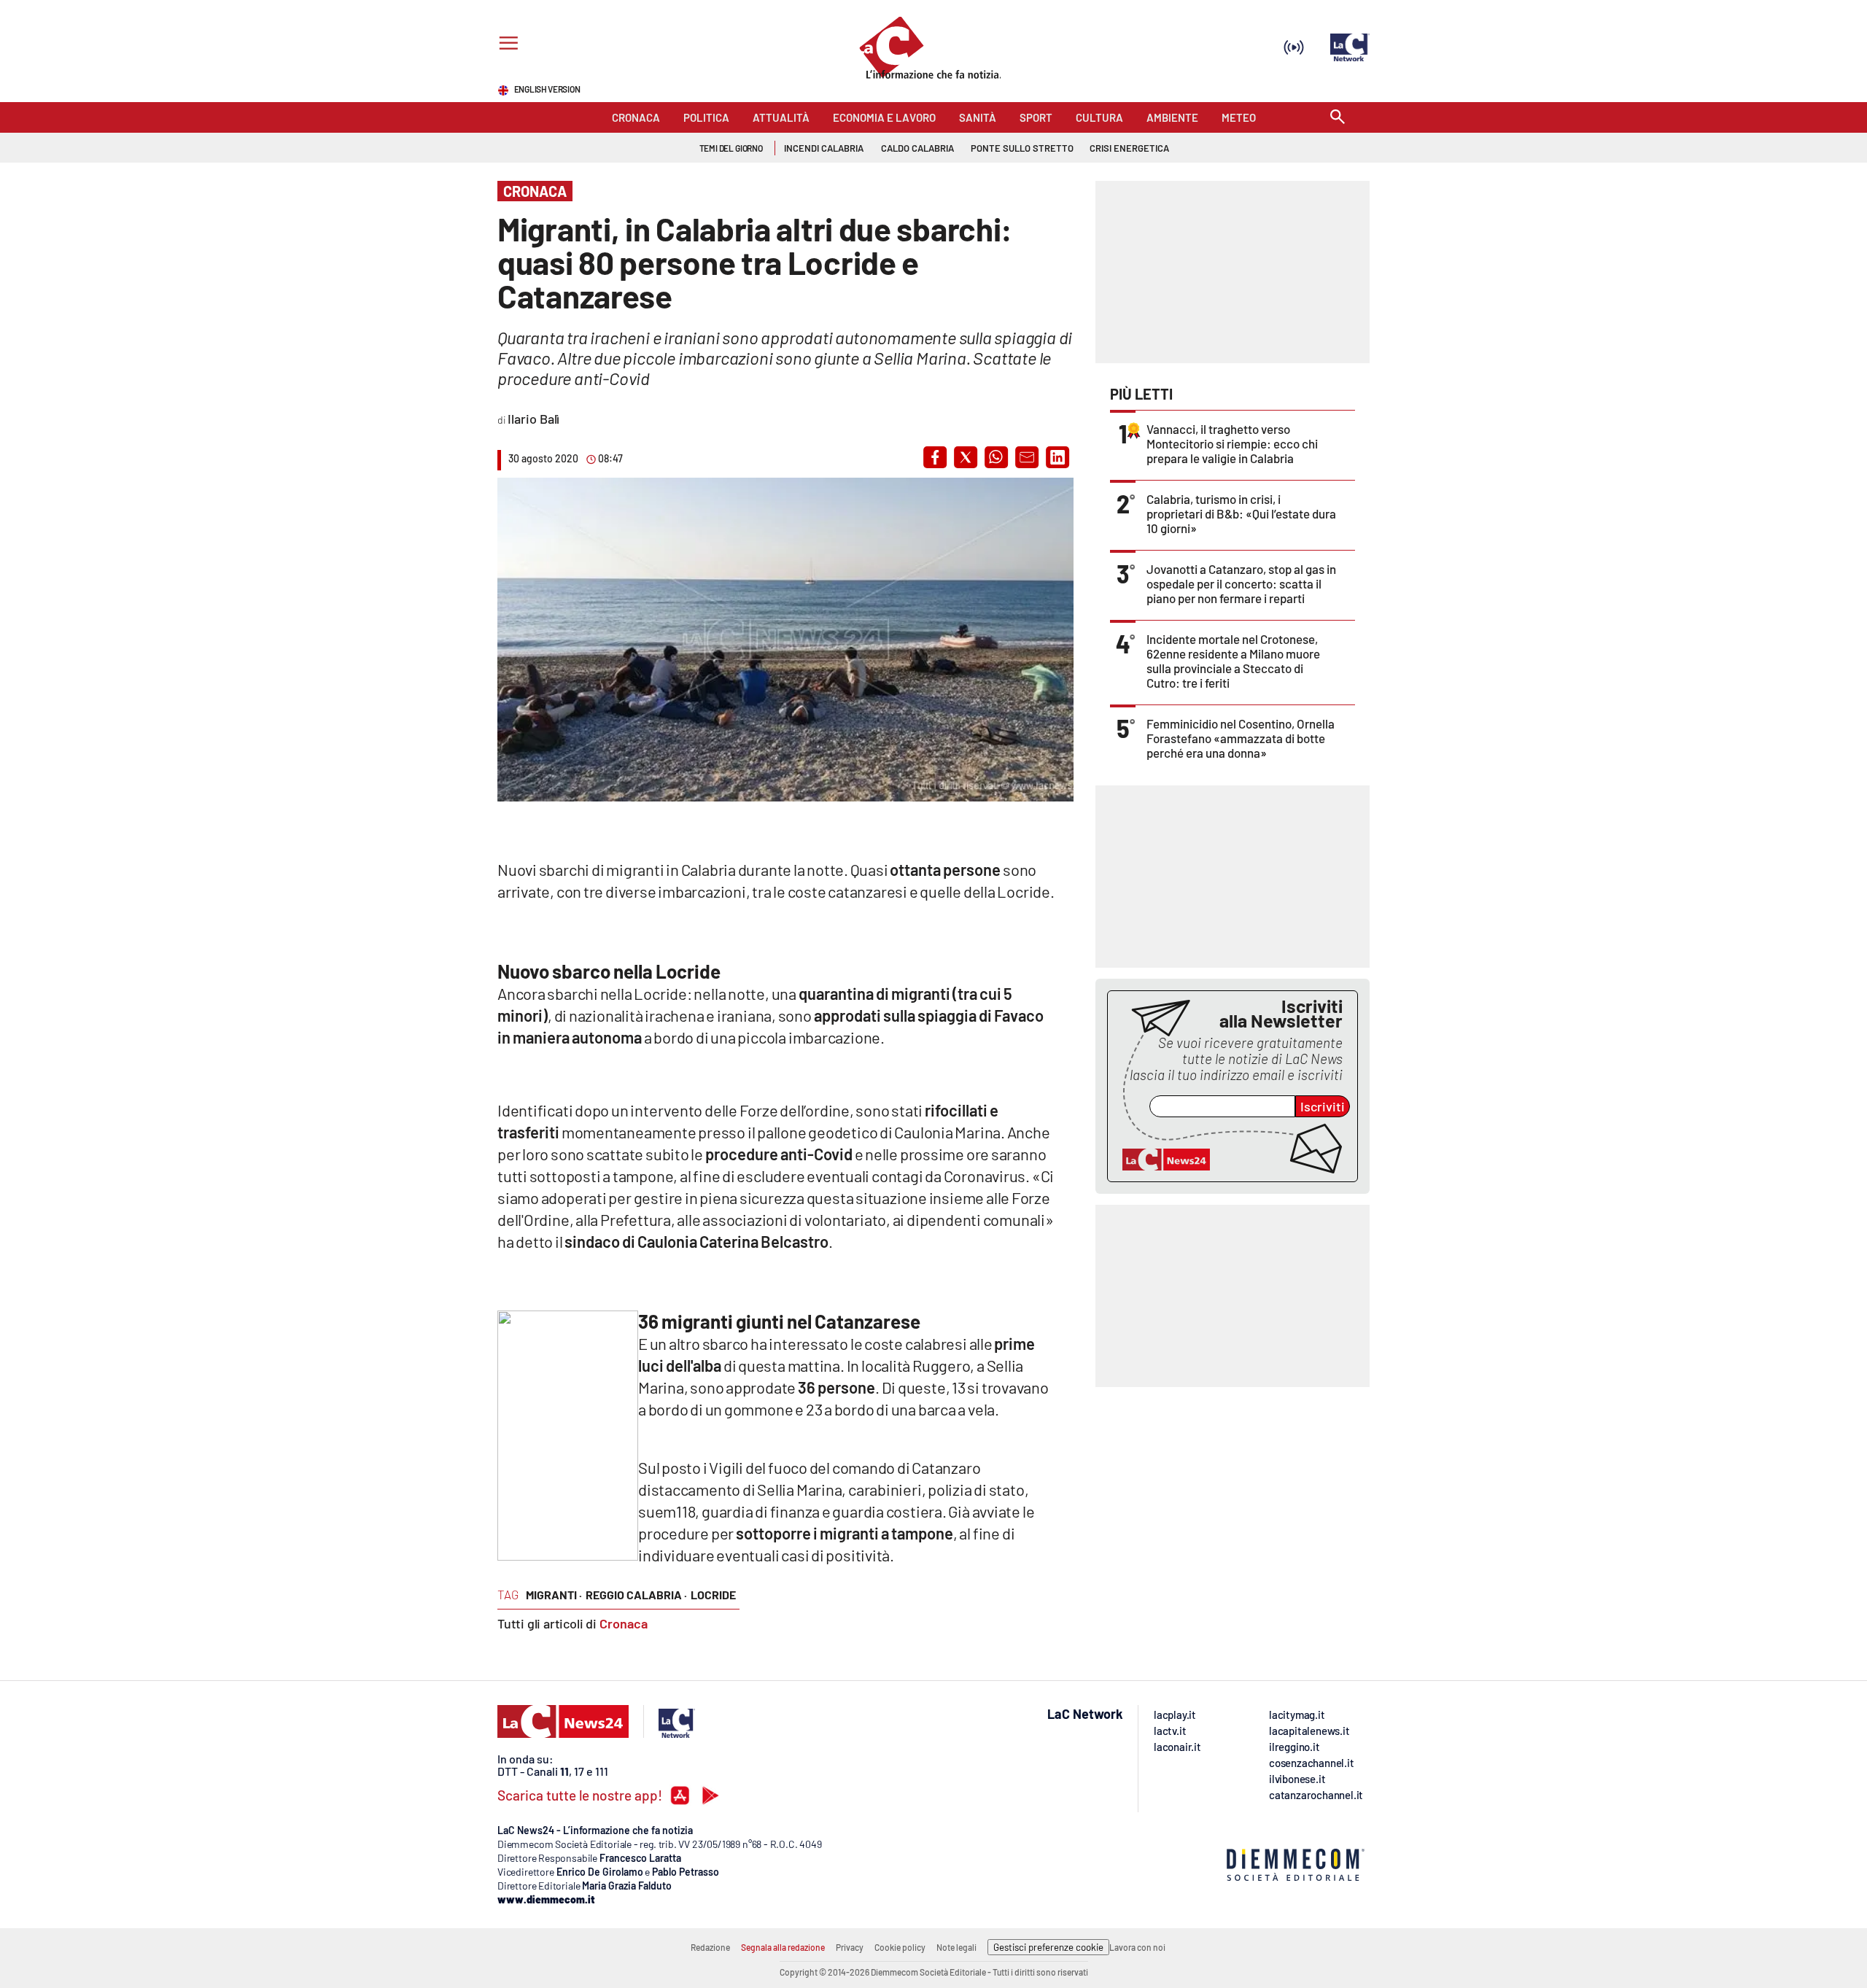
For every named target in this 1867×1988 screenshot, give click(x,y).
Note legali (956, 1947)
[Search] (1338, 118)
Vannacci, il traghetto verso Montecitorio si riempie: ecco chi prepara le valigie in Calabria (1232, 443)
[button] (935, 457)
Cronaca (624, 1623)
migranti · (554, 1595)
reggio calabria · (636, 1595)
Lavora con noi (1137, 1947)
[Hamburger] (506, 45)
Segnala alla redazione (783, 1947)
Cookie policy (900, 1947)
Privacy (850, 1947)
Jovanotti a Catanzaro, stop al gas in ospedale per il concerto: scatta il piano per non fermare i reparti (1241, 583)
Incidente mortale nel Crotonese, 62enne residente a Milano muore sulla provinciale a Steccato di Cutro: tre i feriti (1233, 661)
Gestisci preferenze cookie (1048, 1947)
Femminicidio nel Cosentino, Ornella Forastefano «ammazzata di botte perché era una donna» (1241, 738)
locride (713, 1595)
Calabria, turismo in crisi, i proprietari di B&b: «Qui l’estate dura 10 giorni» (1241, 513)
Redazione (710, 1947)
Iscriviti (1323, 1106)
